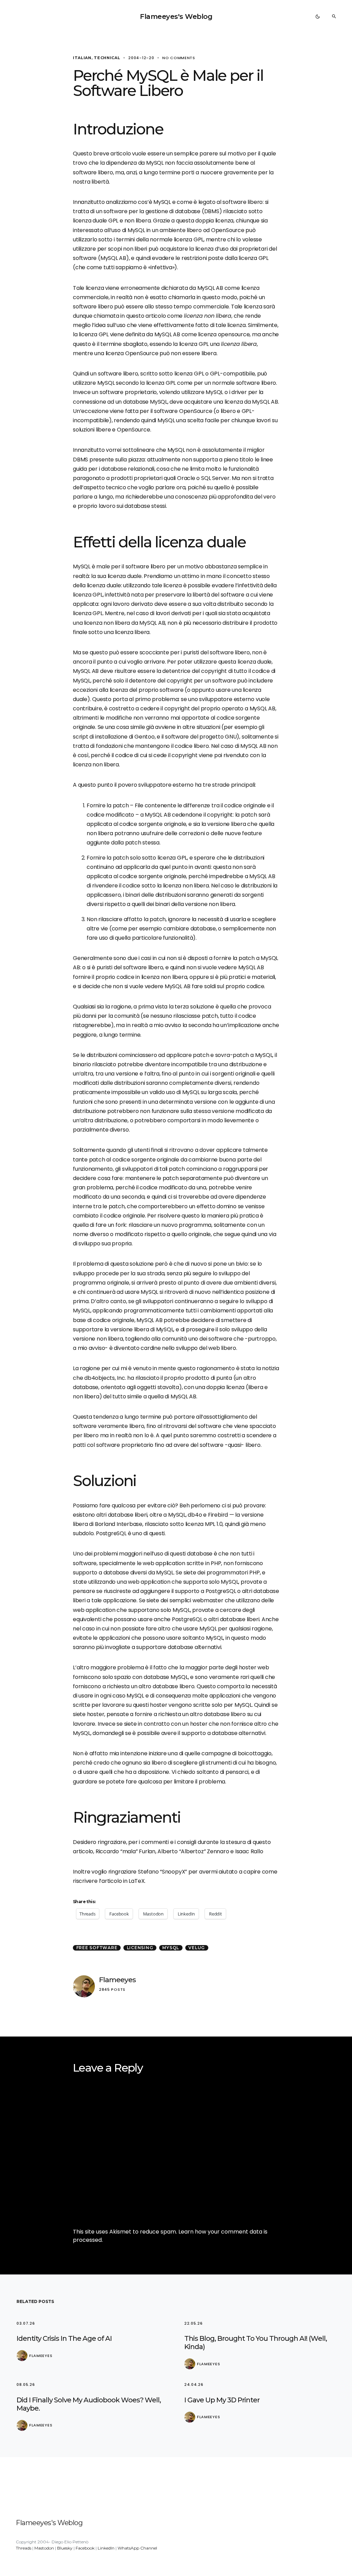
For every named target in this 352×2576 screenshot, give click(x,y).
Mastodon (44, 2548)
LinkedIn (106, 2548)
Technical (107, 58)
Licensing (140, 1948)
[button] (318, 17)
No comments (179, 58)
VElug (197, 1948)
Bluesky (65, 2548)
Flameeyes (117, 1980)
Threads (24, 2548)
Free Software (97, 1948)
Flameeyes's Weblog (176, 17)
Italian (82, 58)
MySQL (171, 1948)
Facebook (85, 2548)
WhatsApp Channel (137, 2548)
